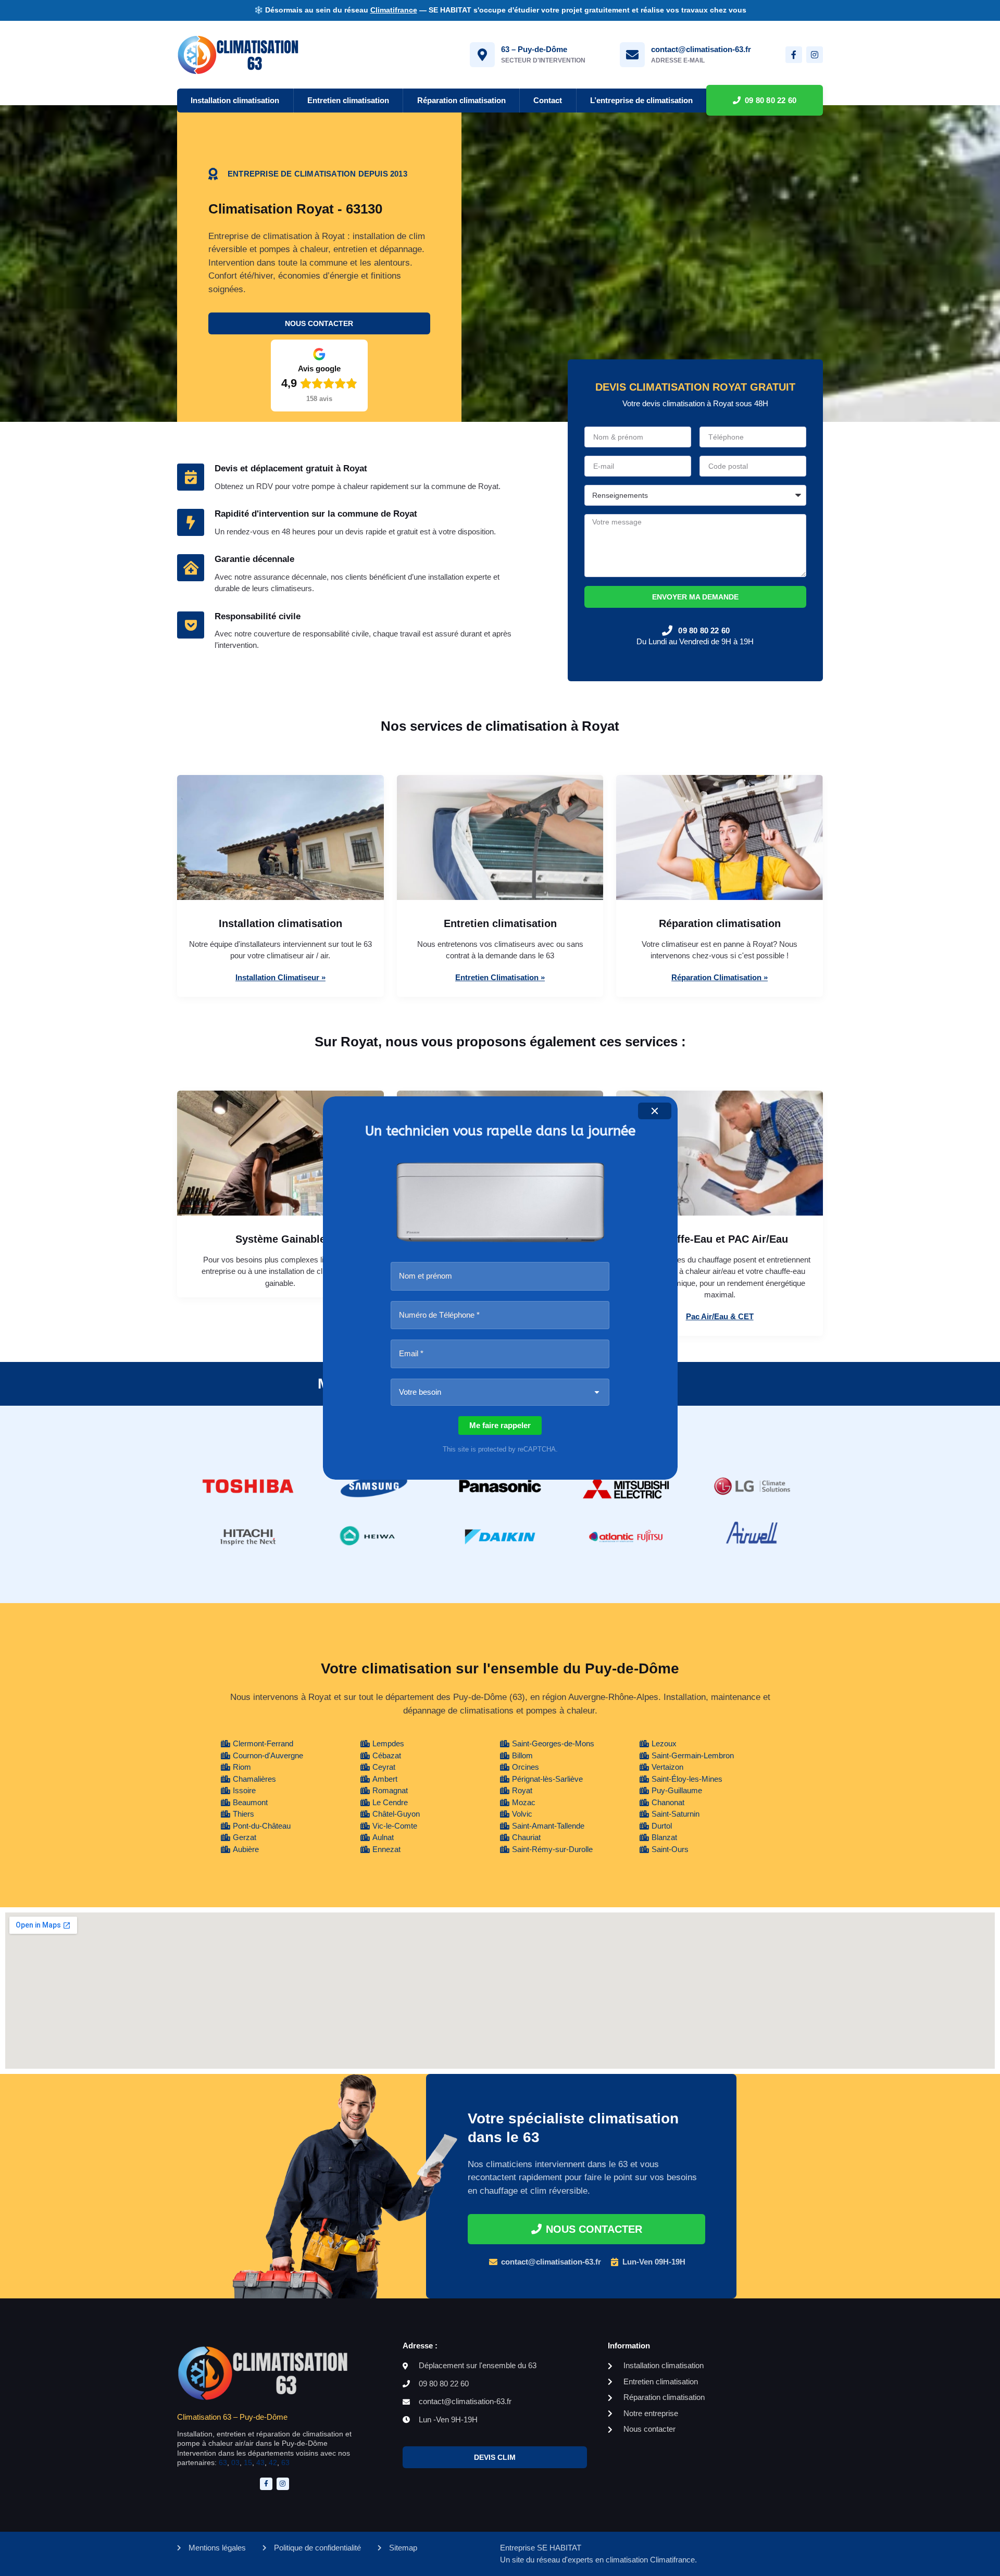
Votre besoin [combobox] (420, 1392)
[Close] (655, 1111)
